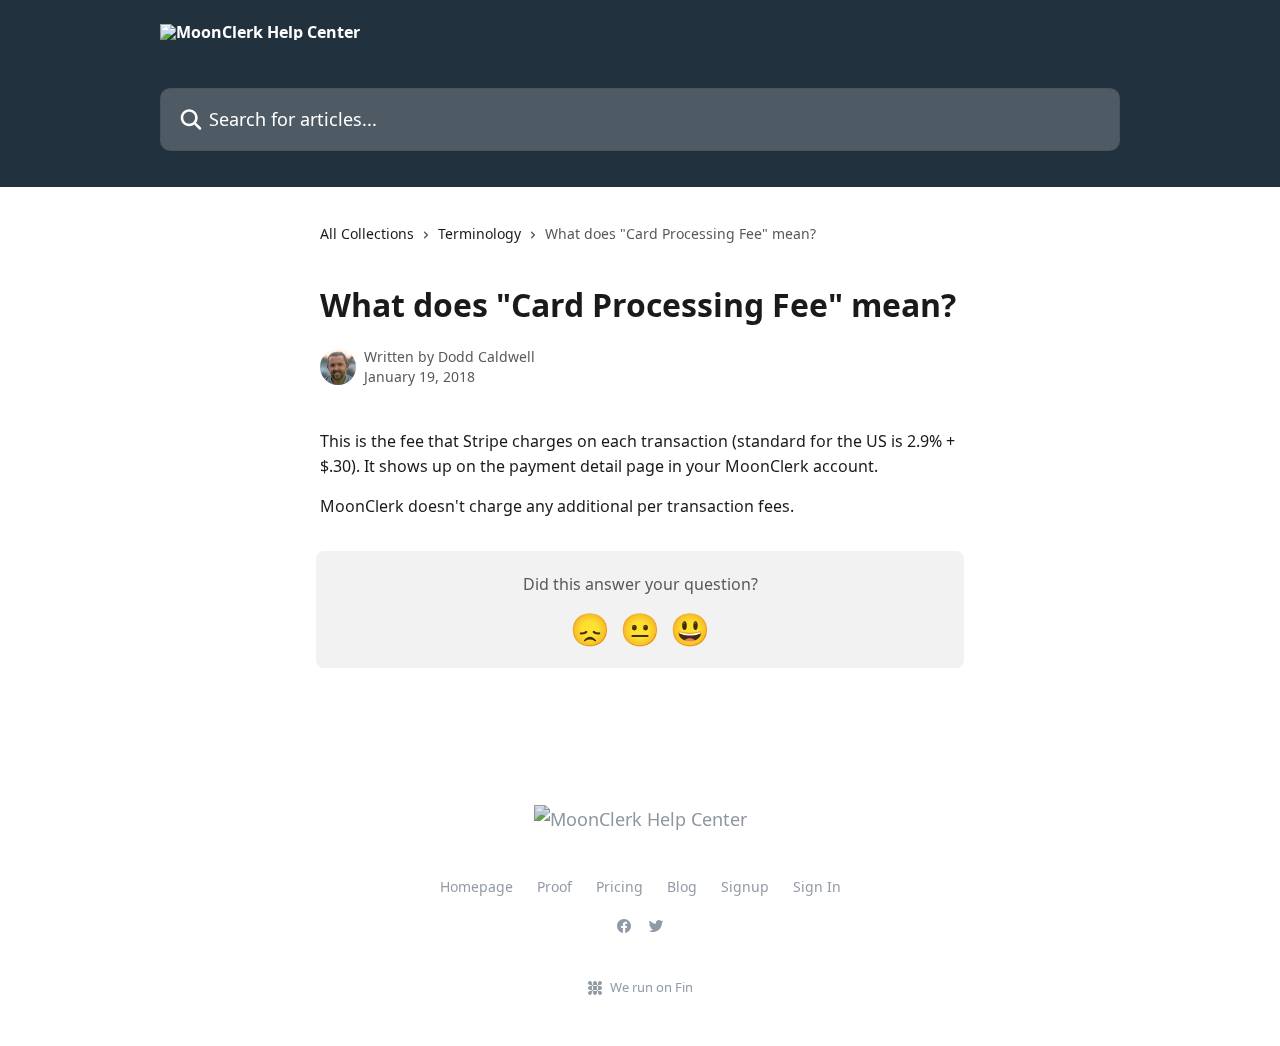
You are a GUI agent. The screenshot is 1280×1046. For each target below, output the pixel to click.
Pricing (619, 886)
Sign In (817, 886)
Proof (554, 886)
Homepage (476, 886)
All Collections (367, 233)
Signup (745, 886)
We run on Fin (651, 987)
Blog (682, 886)
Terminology (479, 233)
